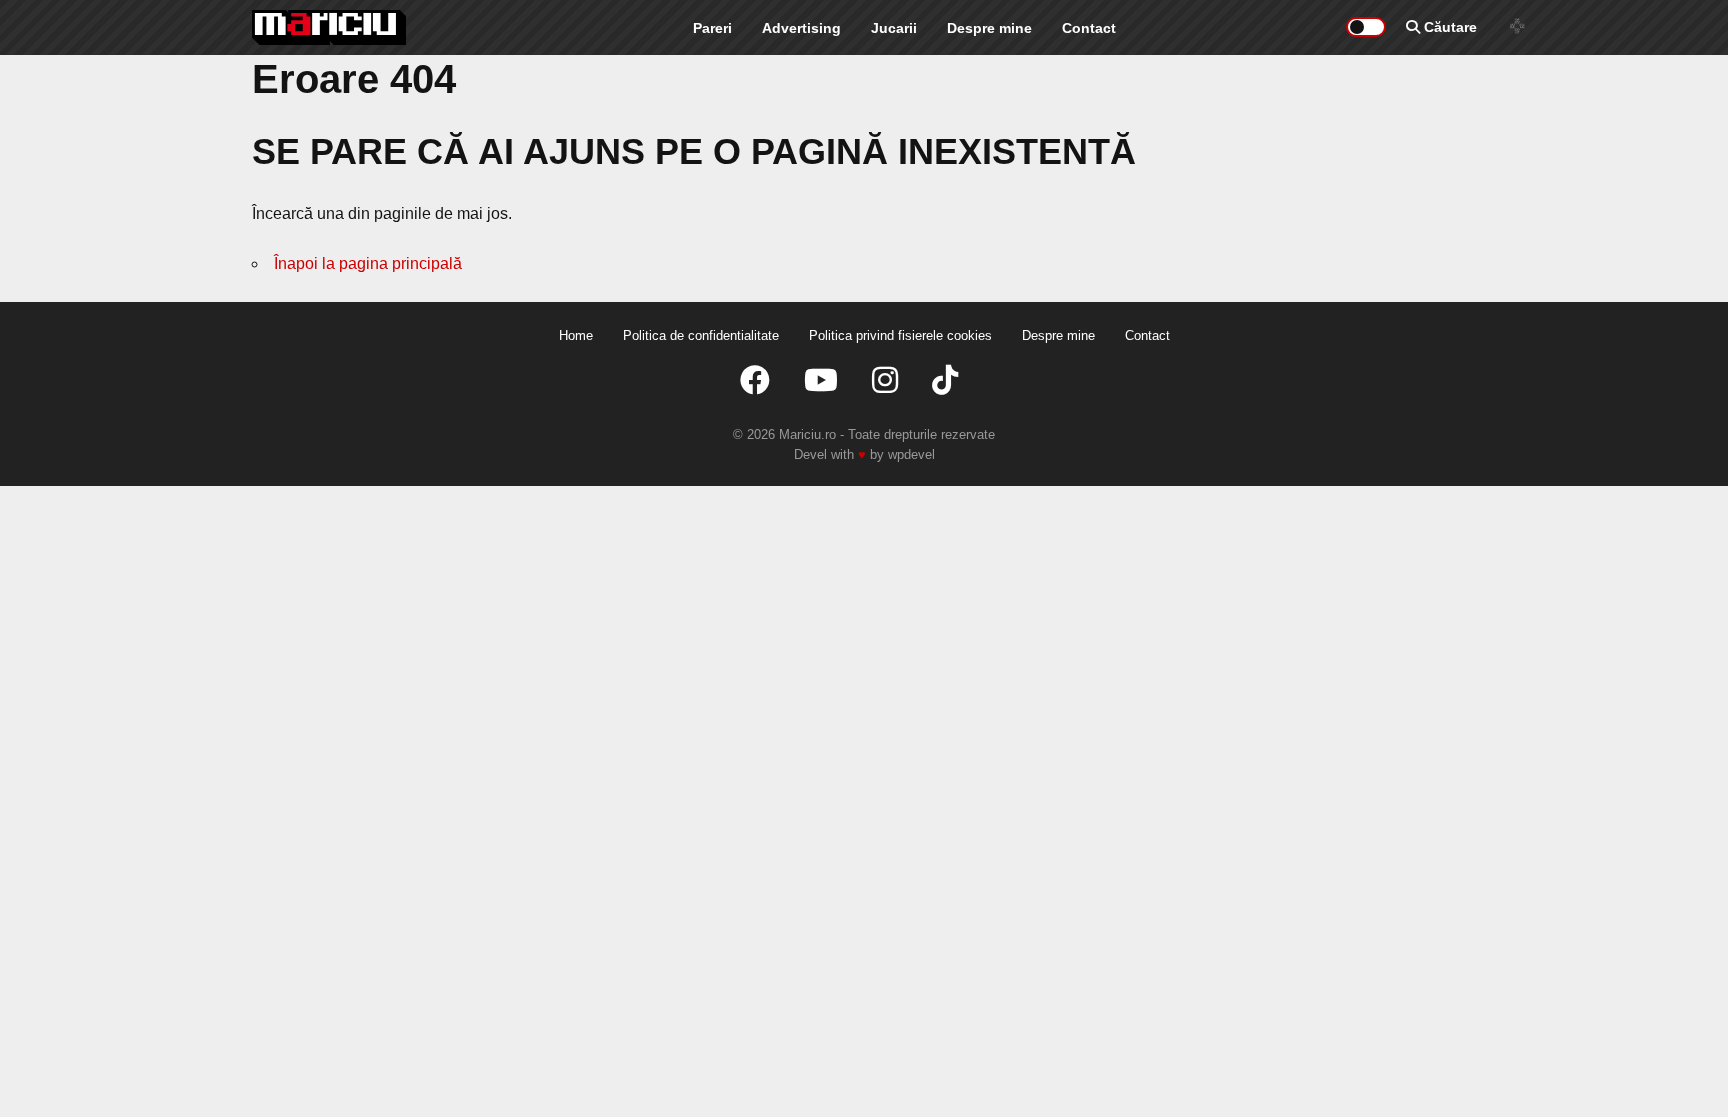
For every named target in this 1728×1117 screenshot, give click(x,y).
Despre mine (989, 28)
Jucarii (894, 28)
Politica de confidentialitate (701, 335)
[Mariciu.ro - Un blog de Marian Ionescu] (329, 27)
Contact (1089, 28)
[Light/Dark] (1366, 27)
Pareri (712, 28)
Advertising (801, 28)
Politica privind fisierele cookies (900, 335)
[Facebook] (755, 380)
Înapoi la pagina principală (368, 263)
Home (576, 335)
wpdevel (911, 454)
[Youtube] (821, 380)
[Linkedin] (885, 380)
